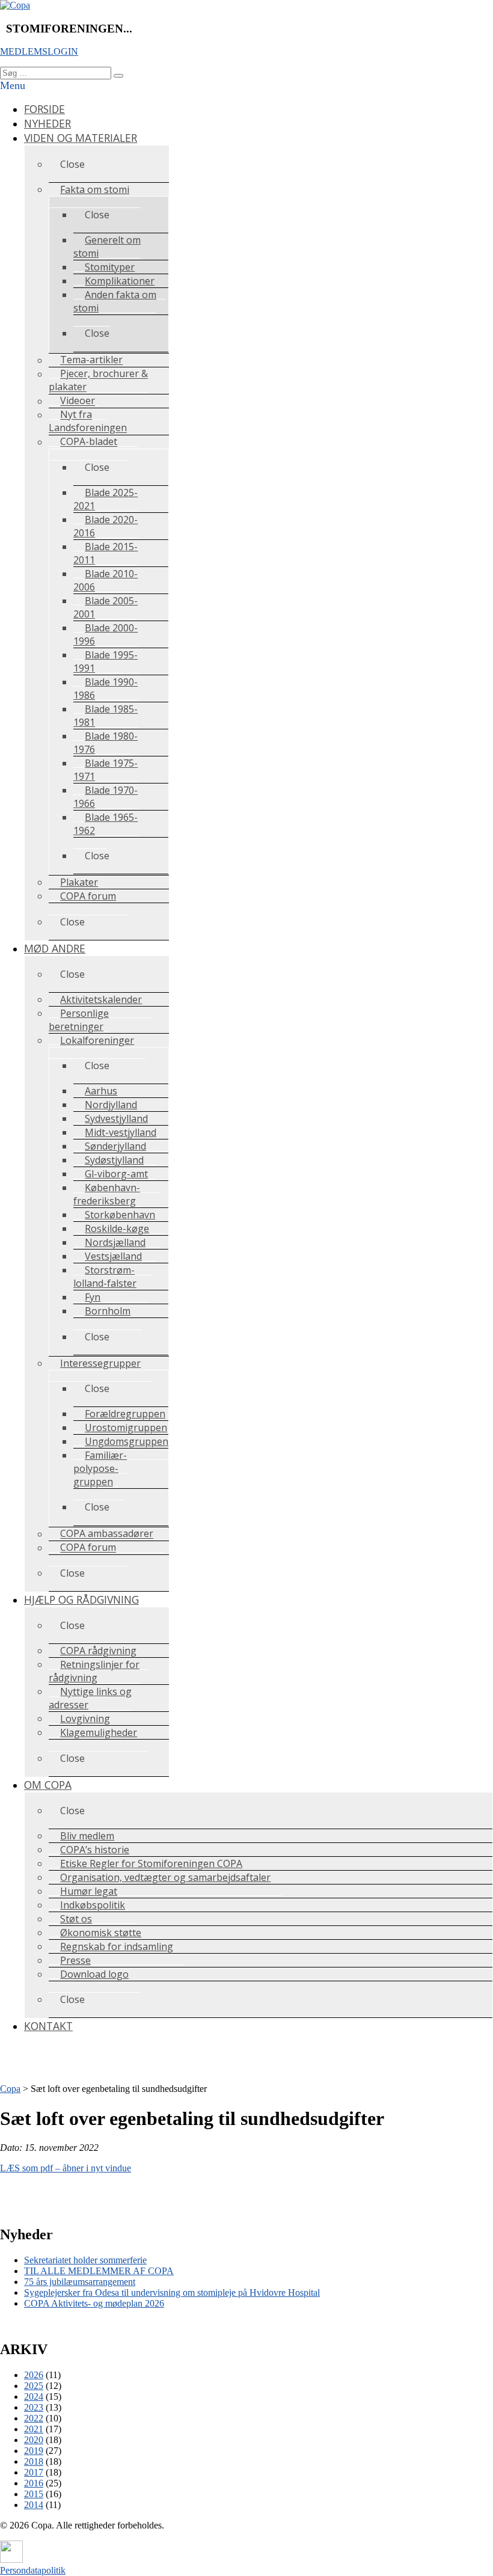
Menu (13, 85)
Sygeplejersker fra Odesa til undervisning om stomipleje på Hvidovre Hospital (172, 2292)
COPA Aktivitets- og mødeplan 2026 (94, 2303)
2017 (34, 2472)
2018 (34, 2461)
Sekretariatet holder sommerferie (85, 2260)
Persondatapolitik (33, 2570)
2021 (34, 2429)
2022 (34, 2418)
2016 (34, 2483)
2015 (34, 2494)
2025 (34, 2386)
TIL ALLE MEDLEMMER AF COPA (99, 2271)
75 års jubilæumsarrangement (80, 2282)
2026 (34, 2375)
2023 (34, 2407)
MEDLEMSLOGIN (39, 51)
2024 (34, 2397)
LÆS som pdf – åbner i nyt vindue (66, 2168)
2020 (34, 2440)
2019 (34, 2451)
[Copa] (15, 5)
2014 (34, 2505)
